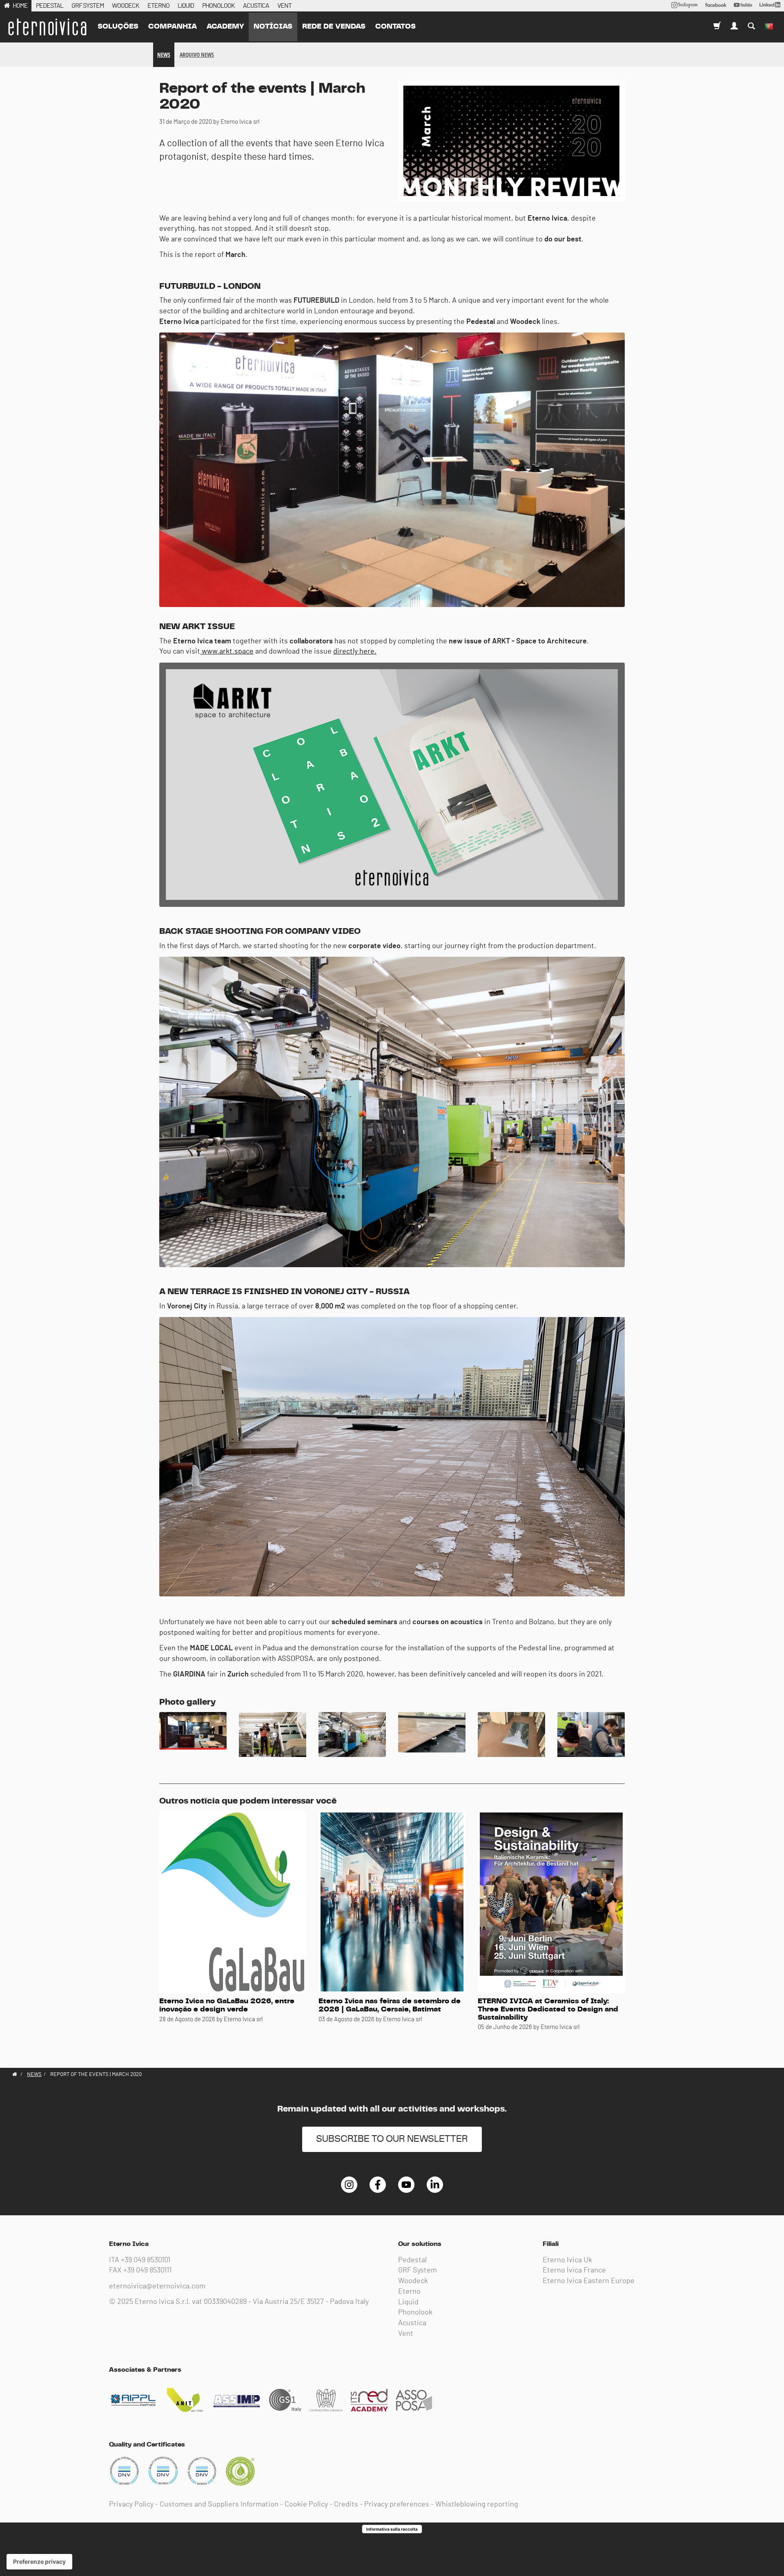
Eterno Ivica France (574, 2270)
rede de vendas (334, 27)
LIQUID (186, 6)
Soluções (118, 27)
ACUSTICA (256, 6)
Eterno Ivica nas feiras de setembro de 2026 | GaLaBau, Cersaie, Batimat (390, 2005)
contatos (395, 27)
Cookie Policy (306, 2505)
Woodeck (413, 2281)
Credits (346, 2505)
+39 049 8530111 (147, 2270)
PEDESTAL (50, 6)
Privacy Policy (131, 2505)
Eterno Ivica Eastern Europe (589, 2281)
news (164, 55)
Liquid (408, 2302)
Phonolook (415, 2313)
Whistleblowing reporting (477, 2505)
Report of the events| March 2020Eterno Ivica (47, 27)
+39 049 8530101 (146, 2260)
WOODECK (126, 6)
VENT (284, 6)
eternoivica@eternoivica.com (157, 2286)
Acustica (412, 2323)
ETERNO (158, 6)
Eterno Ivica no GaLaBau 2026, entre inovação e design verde (227, 2005)
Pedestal (412, 2260)
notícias (273, 27)
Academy (225, 27)
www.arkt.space (227, 652)
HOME (20, 6)
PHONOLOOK (218, 6)
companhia (173, 27)
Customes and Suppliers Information (219, 2505)
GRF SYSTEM (88, 6)
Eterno (409, 2292)
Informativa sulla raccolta (392, 2529)
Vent (406, 2334)
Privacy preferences (397, 2505)
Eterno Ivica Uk (567, 2260)
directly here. (355, 652)
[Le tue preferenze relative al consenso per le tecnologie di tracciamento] (39, 2562)
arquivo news (197, 55)
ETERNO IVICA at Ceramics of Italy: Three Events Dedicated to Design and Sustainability (548, 2009)
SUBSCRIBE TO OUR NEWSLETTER (392, 2139)
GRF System (418, 2270)
